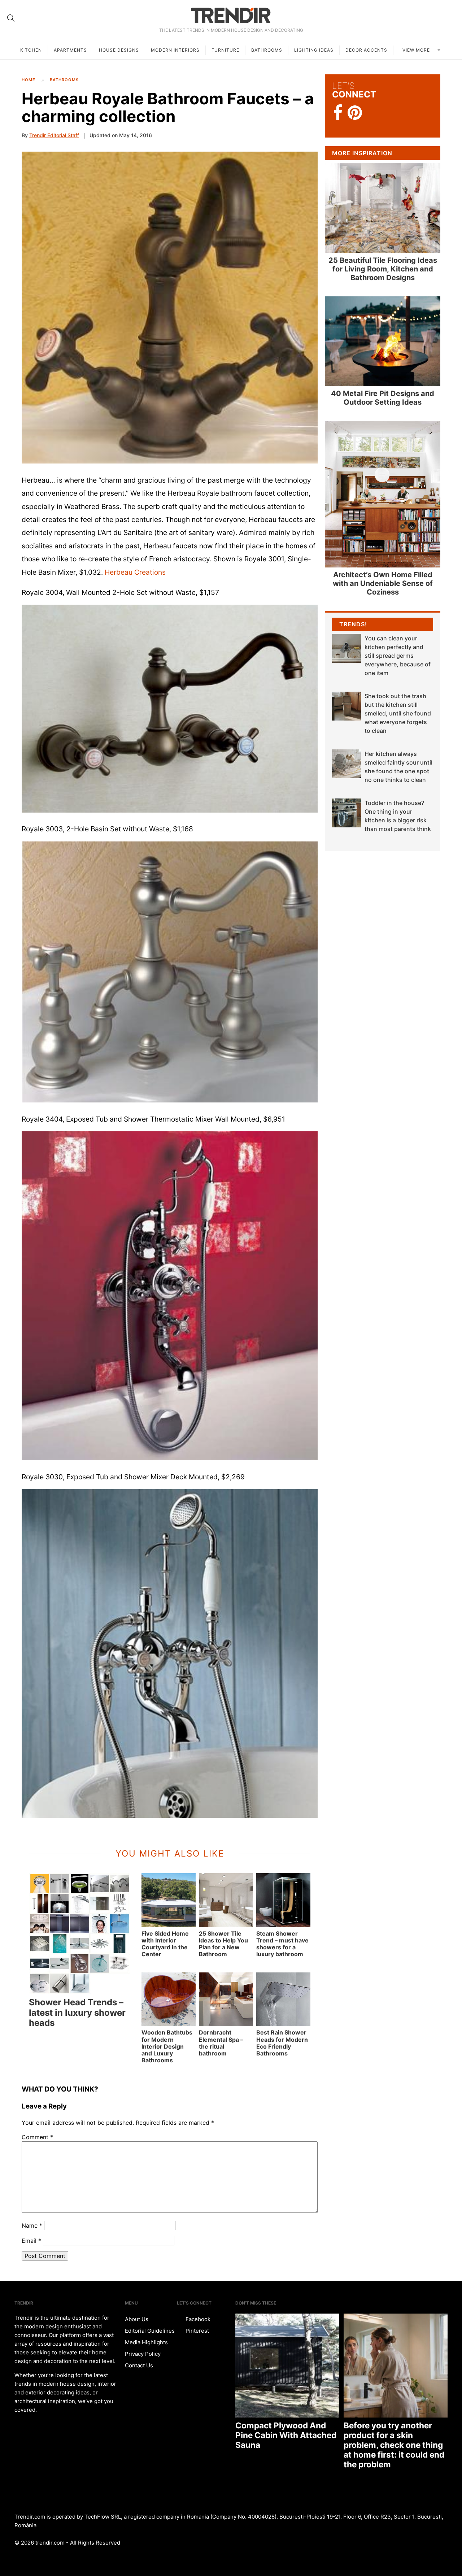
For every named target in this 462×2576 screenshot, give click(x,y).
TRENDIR (231, 15)
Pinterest (197, 2331)
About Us (137, 2319)
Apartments (70, 50)
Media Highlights (146, 2342)
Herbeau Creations (135, 572)
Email (31, 2241)
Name (32, 2225)
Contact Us (139, 2365)
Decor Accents (366, 50)
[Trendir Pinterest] (355, 113)
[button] (170, 709)
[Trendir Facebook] (338, 113)
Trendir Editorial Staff (54, 135)
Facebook (197, 2319)
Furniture (225, 50)
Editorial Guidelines (150, 2331)
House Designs (119, 50)
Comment (37, 2137)
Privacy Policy (143, 2354)
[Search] (11, 18)
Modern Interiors (175, 50)
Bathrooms (267, 50)
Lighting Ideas (314, 50)
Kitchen (31, 50)
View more (417, 50)
